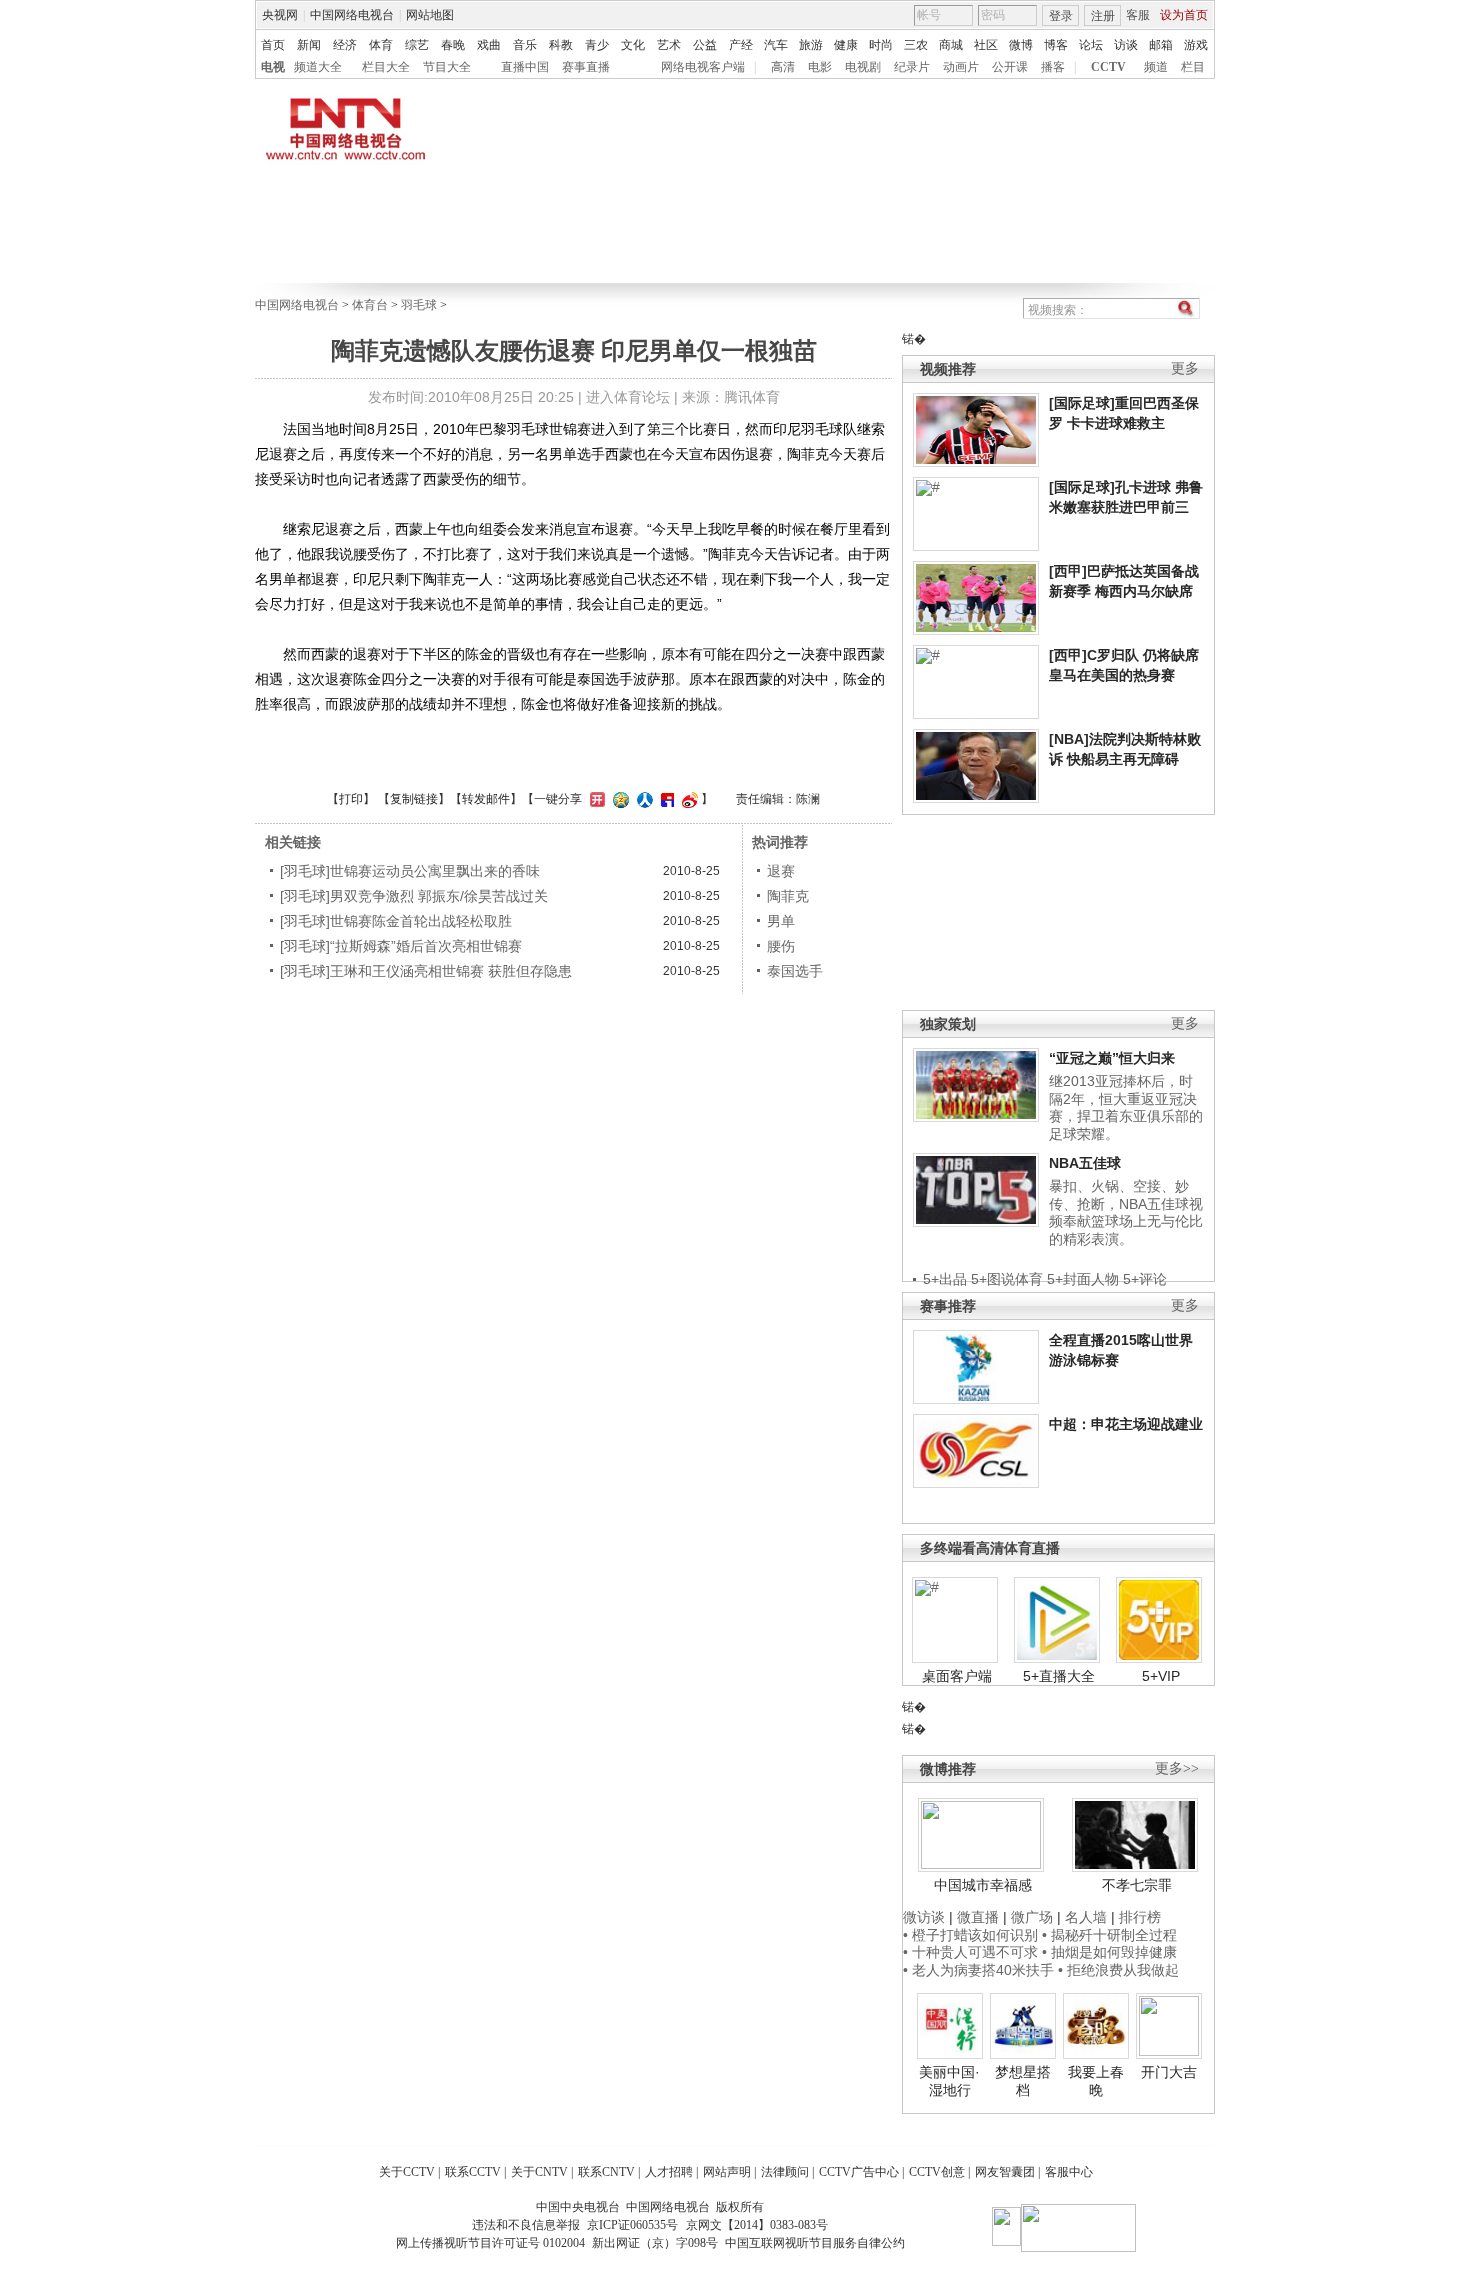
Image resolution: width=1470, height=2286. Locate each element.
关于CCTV (407, 2172)
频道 (1156, 67)
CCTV (1108, 67)
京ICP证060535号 (632, 2225)
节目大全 (447, 67)
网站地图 (430, 15)
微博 (1021, 45)
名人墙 (1086, 1917)
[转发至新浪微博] (687, 799)
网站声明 (727, 2172)
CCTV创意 (937, 2172)
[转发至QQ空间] (618, 799)
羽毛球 (419, 305)
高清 (783, 67)
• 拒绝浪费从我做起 (1118, 1970)
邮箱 (1161, 45)
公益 (705, 45)
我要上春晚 (1096, 2081)
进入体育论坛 (628, 397)
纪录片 (912, 67)
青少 (597, 45)
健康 (846, 45)
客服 (1138, 15)
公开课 (1010, 67)
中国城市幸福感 (983, 1885)
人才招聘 (669, 2172)
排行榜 (1140, 1917)
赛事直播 (586, 67)
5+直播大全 (1059, 1676)
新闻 (309, 45)
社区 (986, 45)
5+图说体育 (1007, 1279)
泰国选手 (795, 971)
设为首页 (1184, 15)
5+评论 (1145, 1279)
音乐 (525, 45)
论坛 (1091, 45)
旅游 (811, 45)
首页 (273, 45)
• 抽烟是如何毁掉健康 (1109, 1952)
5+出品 (945, 1279)
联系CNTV (606, 2172)
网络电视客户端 (703, 67)
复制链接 (414, 799)
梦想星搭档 (1023, 2081)
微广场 (1032, 1917)
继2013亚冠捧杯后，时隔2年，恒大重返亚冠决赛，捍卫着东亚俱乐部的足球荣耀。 (1126, 1107)
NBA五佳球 (1085, 1163)
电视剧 (863, 67)
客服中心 (1069, 2172)
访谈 (1126, 45)
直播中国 (525, 67)
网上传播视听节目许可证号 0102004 (490, 2243)
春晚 (453, 45)
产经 (741, 45)
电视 (273, 67)
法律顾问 (785, 2172)
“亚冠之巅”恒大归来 (1112, 1058)
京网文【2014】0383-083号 (757, 2225)
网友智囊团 (1005, 2172)
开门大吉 (1169, 2072)
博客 (1056, 45)
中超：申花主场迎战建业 (1126, 1424)
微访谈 (924, 1917)
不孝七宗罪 (1137, 1885)
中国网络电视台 (352, 15)
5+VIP (1161, 1676)
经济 (345, 45)
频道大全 (318, 67)
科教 (561, 45)
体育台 (370, 305)
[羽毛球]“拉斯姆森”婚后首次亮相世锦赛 (401, 946)
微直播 (978, 1917)
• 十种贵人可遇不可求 (972, 1952)
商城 (951, 45)
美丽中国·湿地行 (949, 2081)
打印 (351, 799)
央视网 (280, 15)
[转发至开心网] (595, 799)
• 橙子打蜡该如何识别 (970, 1935)
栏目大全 (386, 67)
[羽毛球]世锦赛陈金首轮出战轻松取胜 (396, 921)
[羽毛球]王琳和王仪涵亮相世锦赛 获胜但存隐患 (426, 971)
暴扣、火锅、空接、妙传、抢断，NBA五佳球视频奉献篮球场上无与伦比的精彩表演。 (1126, 1212)
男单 (781, 921)
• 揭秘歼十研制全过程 (1109, 1935)
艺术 (669, 45)
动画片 (961, 67)
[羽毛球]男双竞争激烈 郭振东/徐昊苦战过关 (414, 896)
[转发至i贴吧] (665, 799)
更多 (1185, 368)
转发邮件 (486, 799)
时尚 (881, 45)
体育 (381, 45)
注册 (1103, 16)
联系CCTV (473, 2172)
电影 (820, 67)
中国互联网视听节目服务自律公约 (815, 2243)
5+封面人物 (1083, 1279)
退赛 (781, 871)
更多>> (1177, 1768)
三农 (916, 45)
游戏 (1196, 45)
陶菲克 (788, 896)
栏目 (1193, 67)
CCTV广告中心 (859, 2172)
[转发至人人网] (642, 799)
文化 (633, 45)
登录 (1061, 16)
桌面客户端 (957, 1676)
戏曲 (489, 45)
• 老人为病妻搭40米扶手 (978, 1970)
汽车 (776, 45)
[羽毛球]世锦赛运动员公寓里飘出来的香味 (410, 871)
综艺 (417, 45)
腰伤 (781, 946)
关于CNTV (539, 2172)
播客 (1053, 67)
